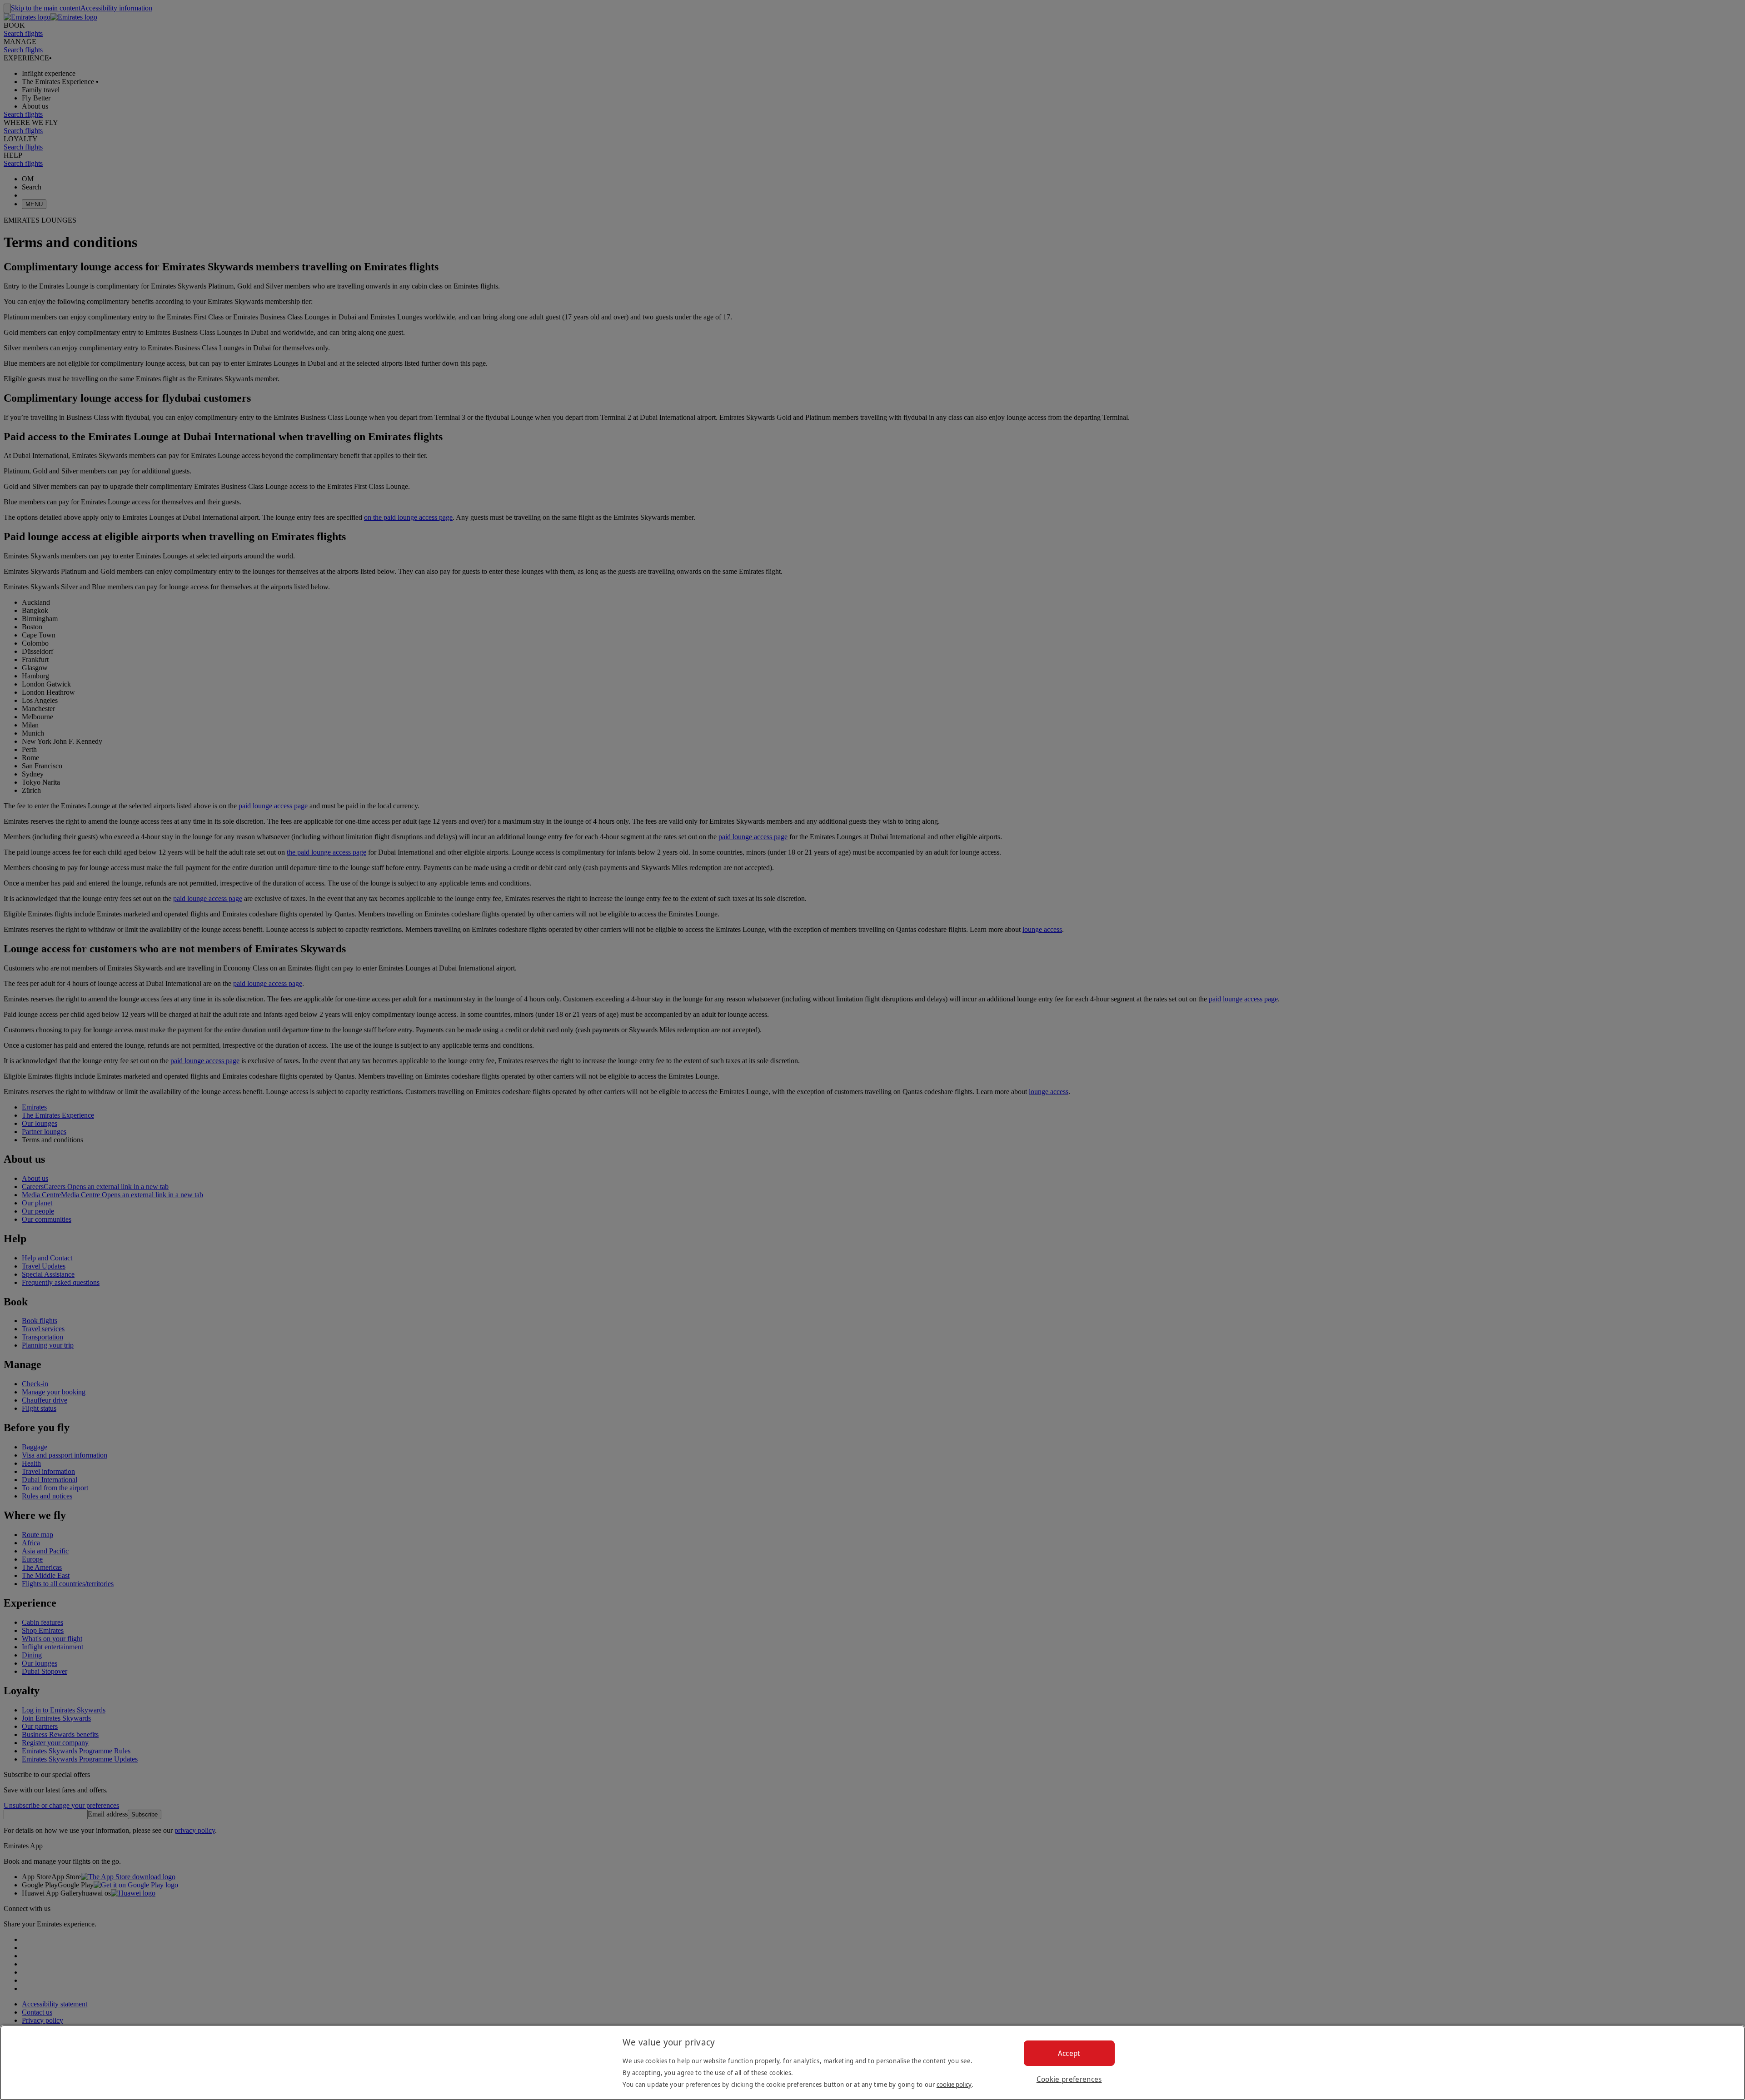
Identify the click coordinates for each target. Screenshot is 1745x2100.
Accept (1069, 2053)
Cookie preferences (1069, 2079)
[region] (872, 2063)
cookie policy (954, 2084)
